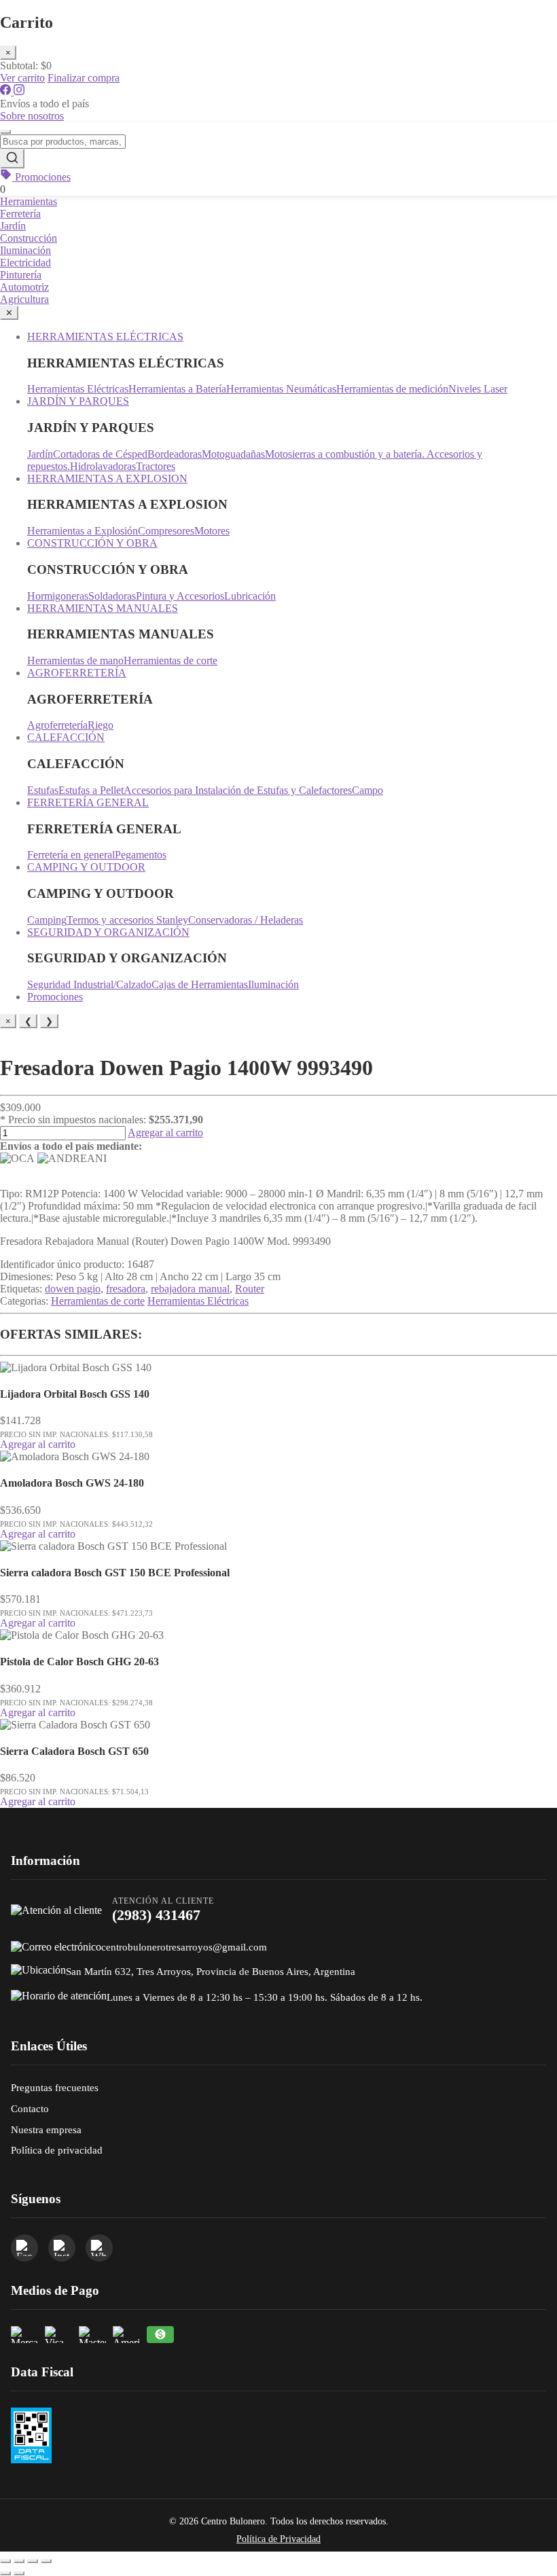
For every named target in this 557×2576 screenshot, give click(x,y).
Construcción (29, 238)
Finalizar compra (84, 78)
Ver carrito (22, 78)
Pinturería (21, 275)
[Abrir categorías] (5, 132)
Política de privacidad (57, 2150)
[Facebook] (7, 91)
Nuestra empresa (46, 2129)
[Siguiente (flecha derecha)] (19, 2573)
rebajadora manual (190, 1289)
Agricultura (24, 299)
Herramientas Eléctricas (198, 1301)
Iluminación (25, 250)
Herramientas (29, 201)
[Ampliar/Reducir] (5, 2561)
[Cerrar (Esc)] (46, 2561)
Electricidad (25, 262)
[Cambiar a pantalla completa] (19, 2561)
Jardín (13, 226)
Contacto (30, 2108)
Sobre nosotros (32, 116)
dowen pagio (73, 1289)
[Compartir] (33, 2561)
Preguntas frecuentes (55, 2087)
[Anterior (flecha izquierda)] (5, 2573)
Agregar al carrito (165, 1132)
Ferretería (20, 214)
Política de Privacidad (278, 2539)
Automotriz (24, 287)
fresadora (126, 1289)
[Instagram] (19, 91)
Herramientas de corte (98, 1301)
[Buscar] (12, 159)
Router (250, 1289)
